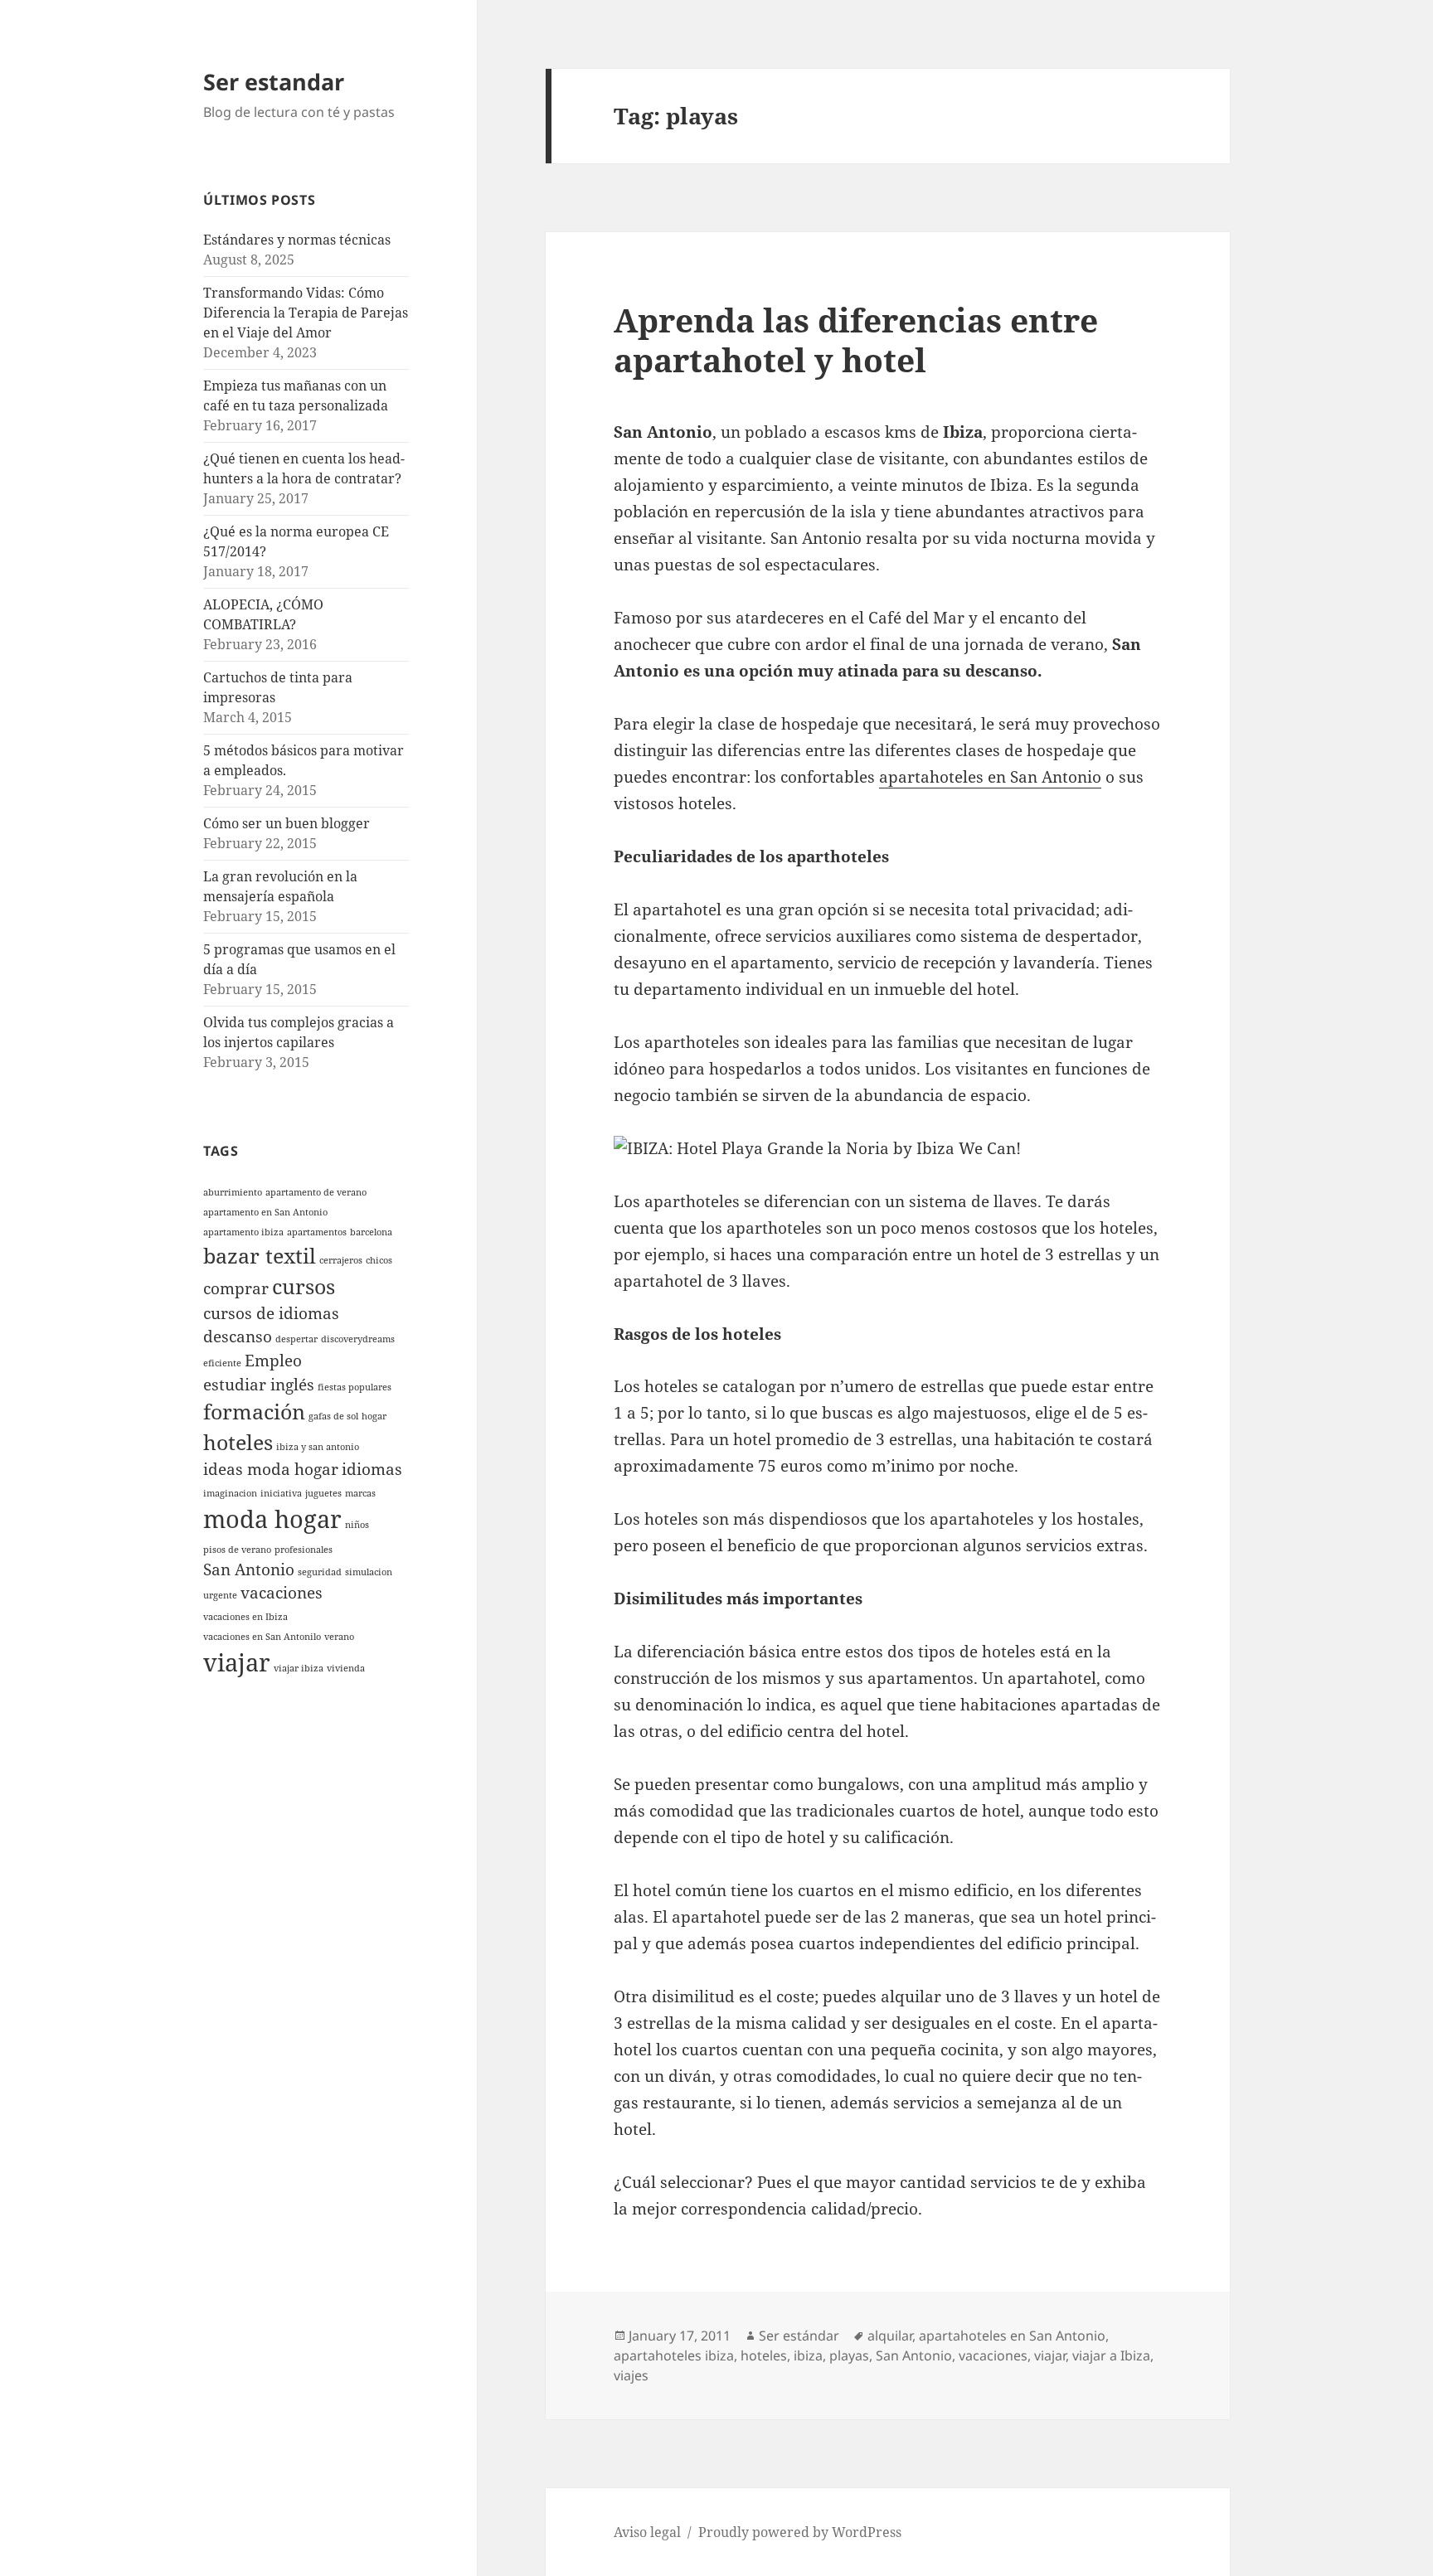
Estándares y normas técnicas (297, 240)
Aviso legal (647, 2532)
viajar (237, 1662)
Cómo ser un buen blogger (287, 823)
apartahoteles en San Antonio (990, 777)
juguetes (323, 1493)
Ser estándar (799, 2336)
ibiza (808, 2355)
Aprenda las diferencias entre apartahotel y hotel (856, 340)
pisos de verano (237, 1550)
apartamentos (317, 1232)
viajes (631, 2375)
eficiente (222, 1363)
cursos (304, 1286)
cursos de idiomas (271, 1313)
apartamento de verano (316, 1192)
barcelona (371, 1232)
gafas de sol (333, 1416)
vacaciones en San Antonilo (262, 1637)
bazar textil (260, 1256)
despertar (296, 1339)
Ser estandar (274, 82)
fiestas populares (355, 1387)
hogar (374, 1416)
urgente (220, 1595)
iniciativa (281, 1493)
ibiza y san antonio (318, 1447)
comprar (236, 1288)
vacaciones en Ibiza (245, 1617)
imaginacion (230, 1493)
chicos (379, 1260)
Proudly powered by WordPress (800, 2532)
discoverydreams (358, 1339)
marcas (360, 1493)
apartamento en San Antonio (265, 1212)
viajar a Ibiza (1111, 2355)
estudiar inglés (259, 1385)
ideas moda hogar (271, 1469)
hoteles (238, 1442)
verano (339, 1637)
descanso (238, 1337)
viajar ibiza (299, 1668)
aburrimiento (233, 1192)
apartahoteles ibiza (674, 2355)
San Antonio (249, 1569)
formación (254, 1412)
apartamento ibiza (243, 1232)
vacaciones (282, 1593)
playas (849, 2355)
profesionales (304, 1550)
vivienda (346, 1668)
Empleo (273, 1361)
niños (357, 1525)
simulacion (369, 1572)
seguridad (320, 1572)
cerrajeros (341, 1260)
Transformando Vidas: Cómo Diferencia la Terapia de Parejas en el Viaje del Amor (306, 313)
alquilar (890, 2336)
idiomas (372, 1469)
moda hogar (272, 1519)
